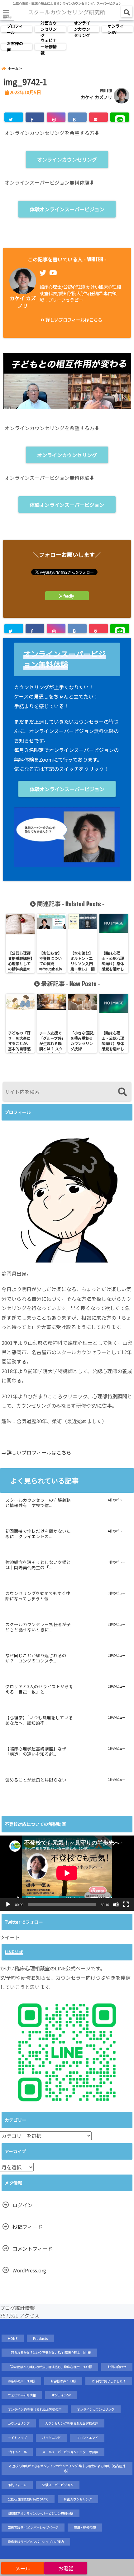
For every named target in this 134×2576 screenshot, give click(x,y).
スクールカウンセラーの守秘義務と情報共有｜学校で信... (38, 1503)
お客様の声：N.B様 (21, 2381)
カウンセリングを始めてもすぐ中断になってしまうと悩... (38, 1596)
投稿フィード (27, 2227)
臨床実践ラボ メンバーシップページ (33, 2527)
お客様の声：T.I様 (63, 2381)
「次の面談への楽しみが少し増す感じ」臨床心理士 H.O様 (50, 2367)
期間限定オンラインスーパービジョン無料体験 (41, 2513)
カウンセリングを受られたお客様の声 (72, 2423)
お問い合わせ (117, 2367)
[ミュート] (116, 1904)
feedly (69, 596)
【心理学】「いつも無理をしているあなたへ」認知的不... (39, 1721)
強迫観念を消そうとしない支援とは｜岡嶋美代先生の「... (38, 1565)
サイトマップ (17, 2438)
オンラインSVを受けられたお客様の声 (35, 2409)
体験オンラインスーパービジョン (67, 209)
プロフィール (15, 29)
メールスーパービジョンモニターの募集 (70, 2452)
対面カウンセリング (49, 29)
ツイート (10, 1937)
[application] (67, 1873)
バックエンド (51, 2438)
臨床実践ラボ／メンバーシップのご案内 (36, 2542)
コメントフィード (32, 2248)
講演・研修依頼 (85, 2527)
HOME (13, 2338)
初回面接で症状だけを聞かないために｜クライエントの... (38, 1534)
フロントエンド (87, 2438)
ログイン (22, 2205)
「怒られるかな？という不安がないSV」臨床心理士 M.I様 (49, 2352)
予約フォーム (17, 2485)
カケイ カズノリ (96, 97)
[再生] (8, 1904)
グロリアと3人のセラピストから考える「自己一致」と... (39, 1689)
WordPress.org (29, 2270)
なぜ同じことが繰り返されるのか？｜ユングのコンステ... (36, 1658)
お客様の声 (15, 47)
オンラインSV (116, 29)
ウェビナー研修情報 (49, 47)
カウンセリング (19, 2423)
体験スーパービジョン (58, 2485)
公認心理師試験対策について (28, 2499)
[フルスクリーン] (126, 1904)
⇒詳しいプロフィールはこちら (36, 1452)
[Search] (122, 1092)
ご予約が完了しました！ (109, 2381)
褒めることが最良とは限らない (36, 1780)
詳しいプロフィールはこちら (73, 320)
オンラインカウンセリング (82, 29)
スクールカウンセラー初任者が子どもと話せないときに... (38, 1627)
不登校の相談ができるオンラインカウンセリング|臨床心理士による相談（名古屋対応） (67, 2468)
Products (40, 2338)
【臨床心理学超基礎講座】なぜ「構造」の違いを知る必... (36, 1752)
